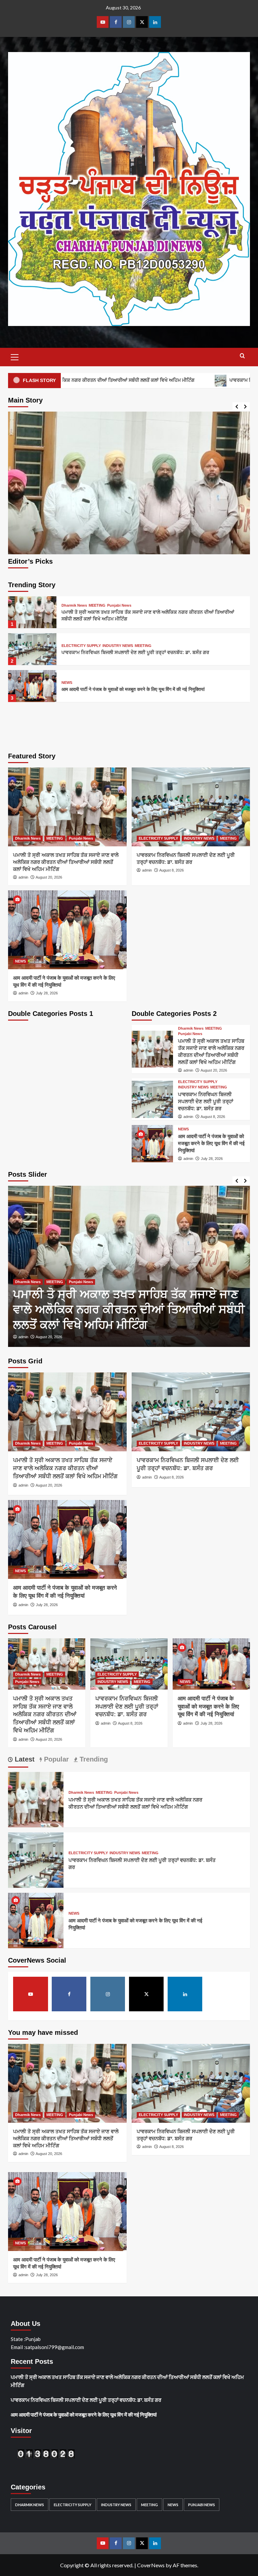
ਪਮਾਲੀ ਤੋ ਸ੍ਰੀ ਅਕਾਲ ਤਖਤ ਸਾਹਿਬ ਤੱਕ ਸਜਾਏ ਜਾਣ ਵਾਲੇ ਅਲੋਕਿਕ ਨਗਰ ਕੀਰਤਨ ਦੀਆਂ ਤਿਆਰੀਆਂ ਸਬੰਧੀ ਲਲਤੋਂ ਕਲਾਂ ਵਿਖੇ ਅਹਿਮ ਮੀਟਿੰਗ (66, 862)
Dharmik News (74, 605)
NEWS (67, 683)
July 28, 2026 (47, 993)
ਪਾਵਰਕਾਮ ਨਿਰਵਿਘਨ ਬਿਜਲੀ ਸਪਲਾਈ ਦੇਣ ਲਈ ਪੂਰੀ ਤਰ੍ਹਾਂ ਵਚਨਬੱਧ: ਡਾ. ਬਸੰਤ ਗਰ (135, 652)
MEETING (97, 605)
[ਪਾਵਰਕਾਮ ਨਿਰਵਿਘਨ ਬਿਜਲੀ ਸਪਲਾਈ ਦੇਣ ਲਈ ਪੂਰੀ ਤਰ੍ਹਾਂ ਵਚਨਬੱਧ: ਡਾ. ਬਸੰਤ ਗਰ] (129, 532)
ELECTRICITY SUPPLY (81, 646)
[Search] (242, 356)
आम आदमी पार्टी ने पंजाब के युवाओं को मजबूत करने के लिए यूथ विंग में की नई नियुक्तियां (133, 689)
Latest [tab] (24, 1759)
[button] (15, 356)
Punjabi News (119, 605)
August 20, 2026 (49, 877)
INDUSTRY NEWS (118, 646)
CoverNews (151, 2565)
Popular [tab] (55, 1759)
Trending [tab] (93, 1759)
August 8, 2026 (171, 870)
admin (23, 877)
